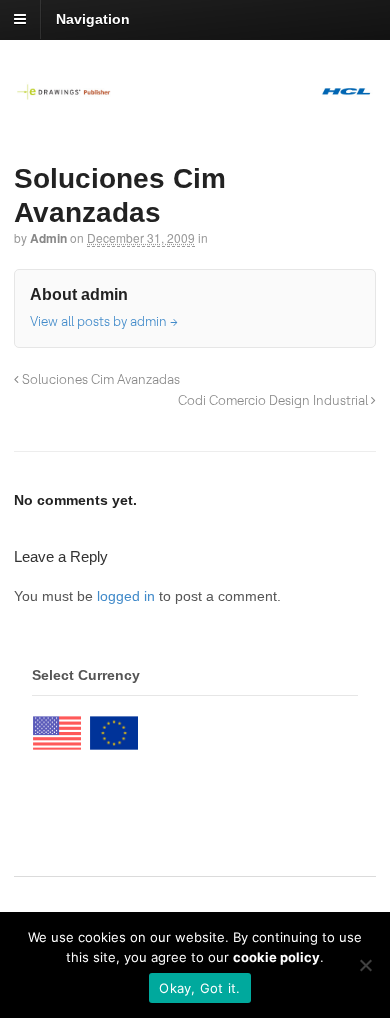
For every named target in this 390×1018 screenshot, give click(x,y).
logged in (126, 596)
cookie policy (276, 957)
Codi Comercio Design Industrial (274, 400)
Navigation (93, 19)
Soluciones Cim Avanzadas (99, 379)
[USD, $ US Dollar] (57, 728)
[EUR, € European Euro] (114, 728)
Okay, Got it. (199, 988)
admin (48, 238)
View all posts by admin (104, 321)
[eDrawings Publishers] (195, 90)
